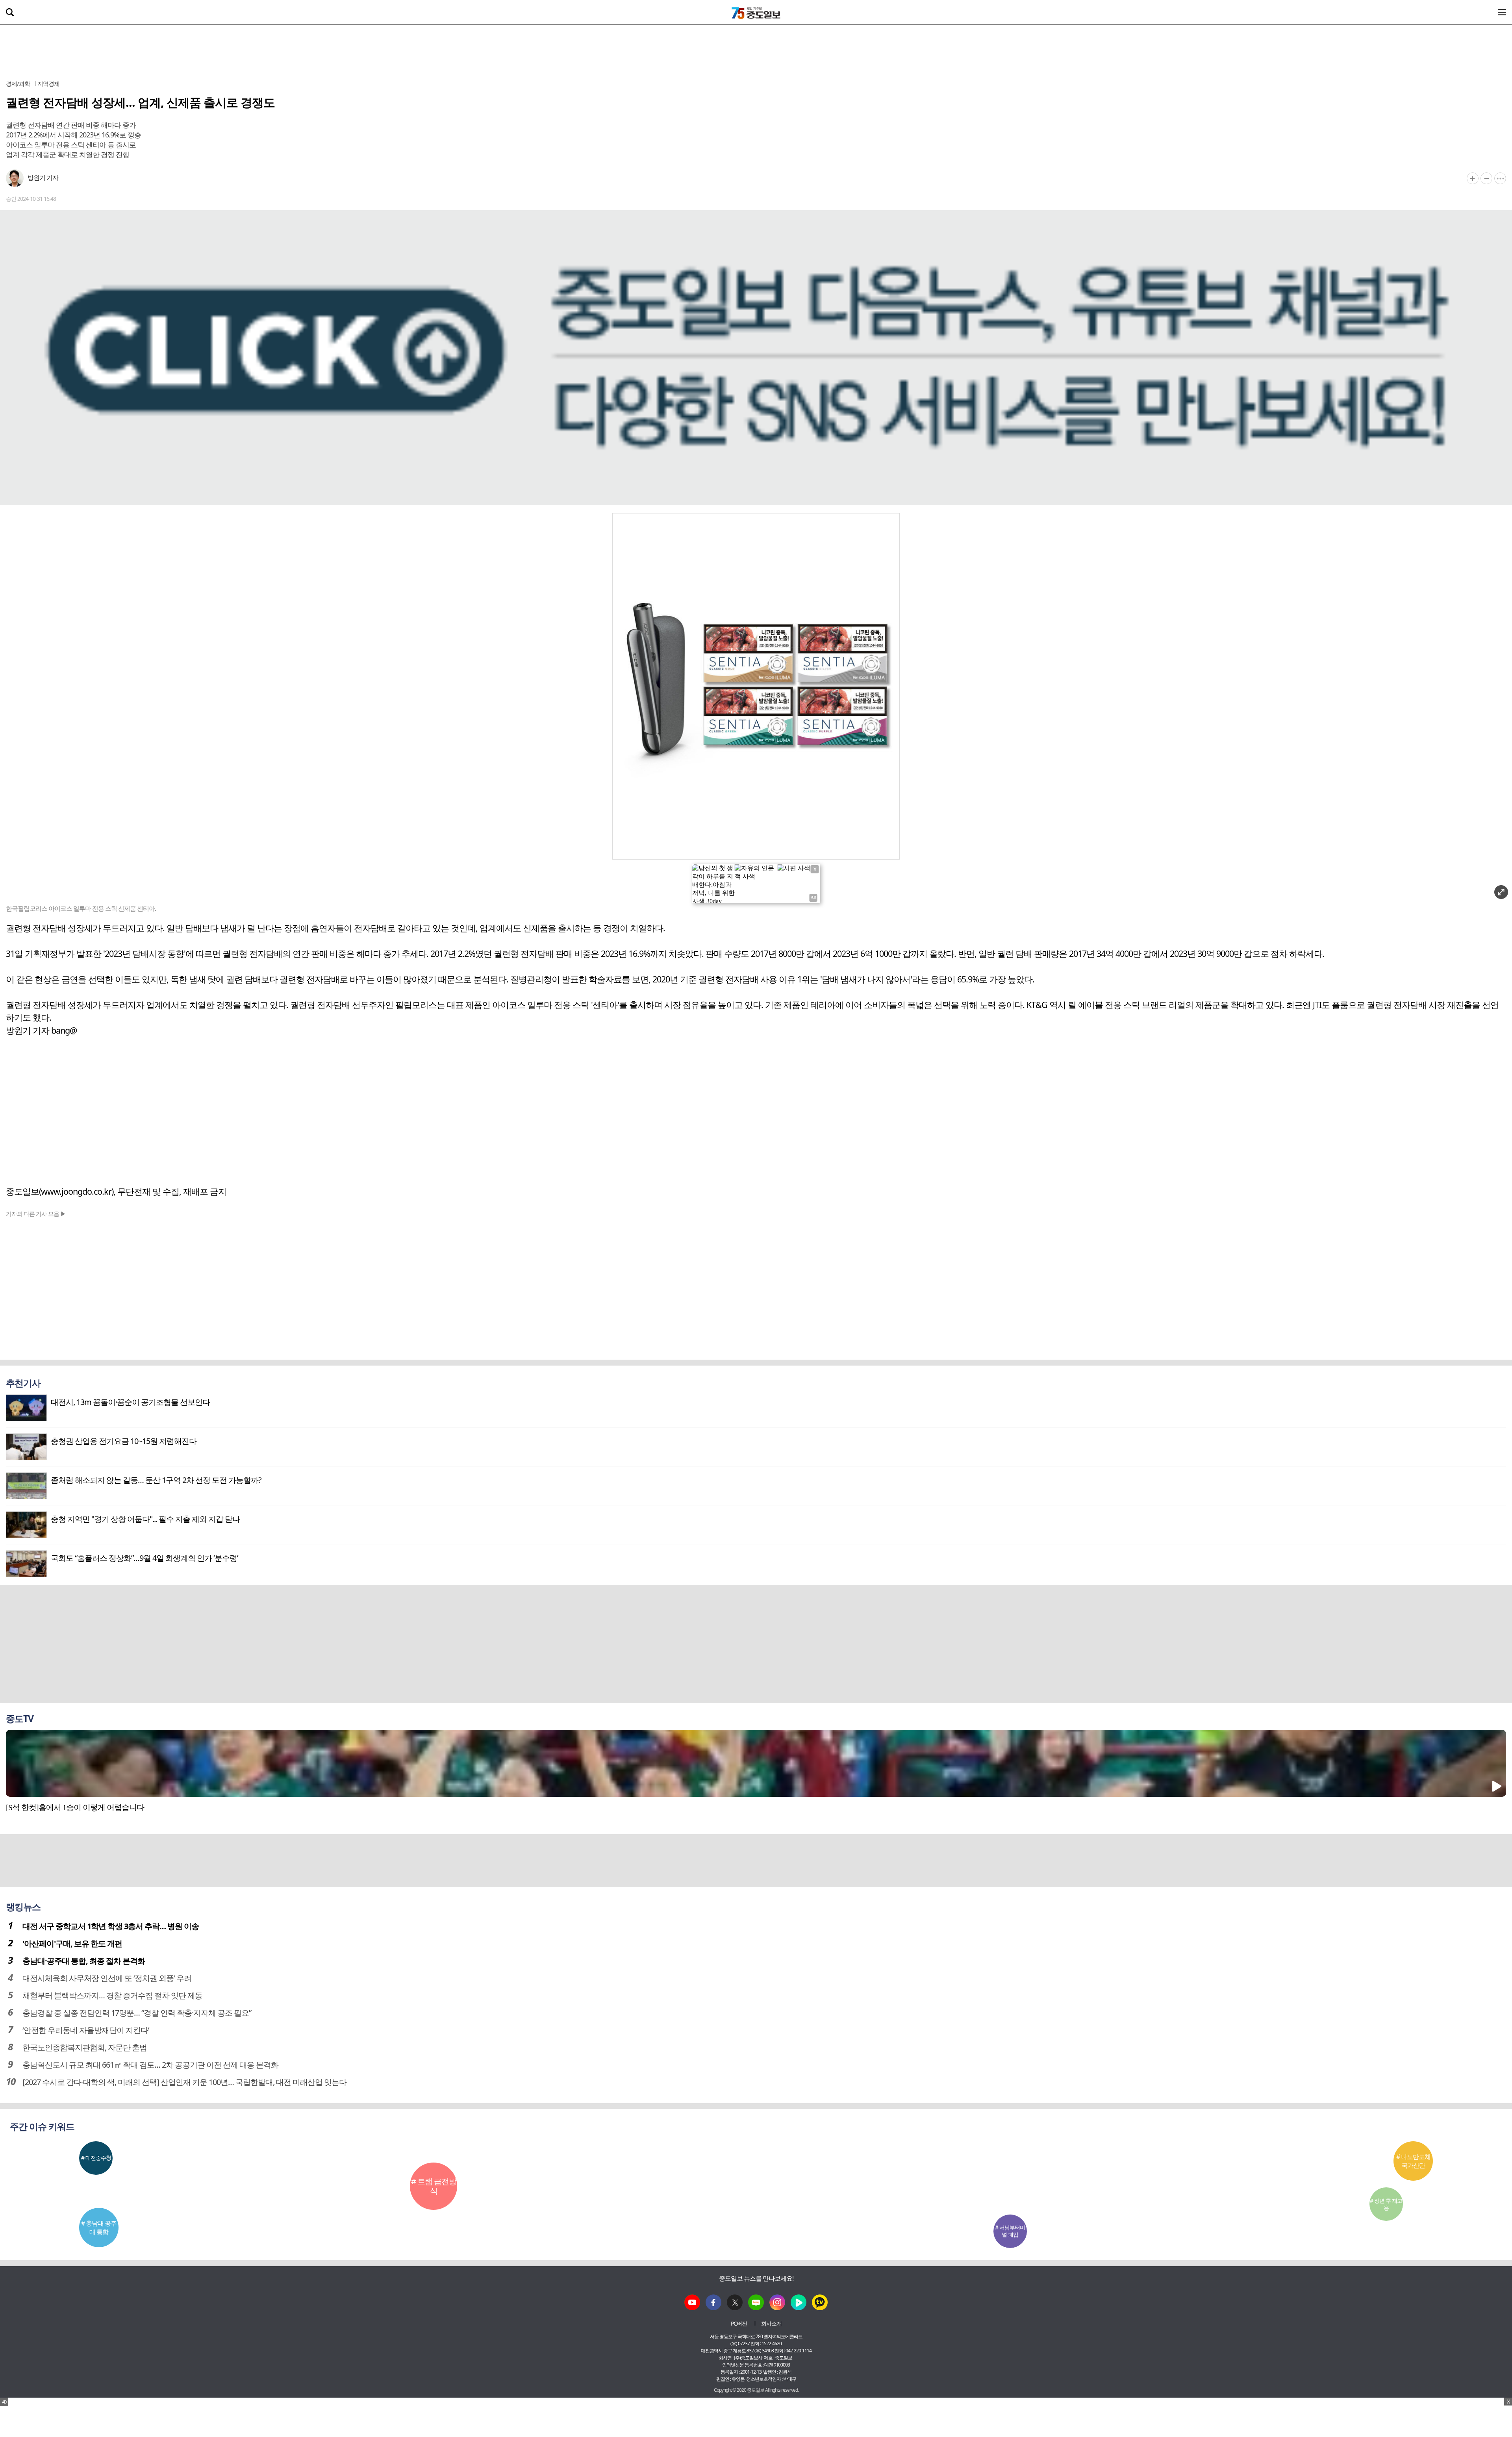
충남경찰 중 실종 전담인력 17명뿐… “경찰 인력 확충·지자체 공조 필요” (137, 2013)
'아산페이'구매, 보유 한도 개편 (72, 1943)
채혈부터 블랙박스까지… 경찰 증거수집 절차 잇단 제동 (112, 1995)
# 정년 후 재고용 (1386, 2204)
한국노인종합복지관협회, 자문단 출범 (85, 2047)
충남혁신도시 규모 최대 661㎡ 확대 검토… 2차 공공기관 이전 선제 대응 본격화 (150, 2065)
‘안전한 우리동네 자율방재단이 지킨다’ (86, 2030)
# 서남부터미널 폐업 (1010, 2231)
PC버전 (739, 2323)
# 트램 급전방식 (434, 2186)
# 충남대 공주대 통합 (99, 2228)
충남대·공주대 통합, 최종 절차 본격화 (84, 1961)
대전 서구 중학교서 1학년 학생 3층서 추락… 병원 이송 (111, 1926)
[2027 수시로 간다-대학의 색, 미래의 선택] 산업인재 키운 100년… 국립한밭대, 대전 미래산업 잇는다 (184, 2082)
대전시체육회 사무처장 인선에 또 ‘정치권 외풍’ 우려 (107, 1978)
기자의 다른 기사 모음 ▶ (36, 1214)
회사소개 (771, 2323)
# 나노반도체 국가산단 (1413, 2161)
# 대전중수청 (96, 2158)
